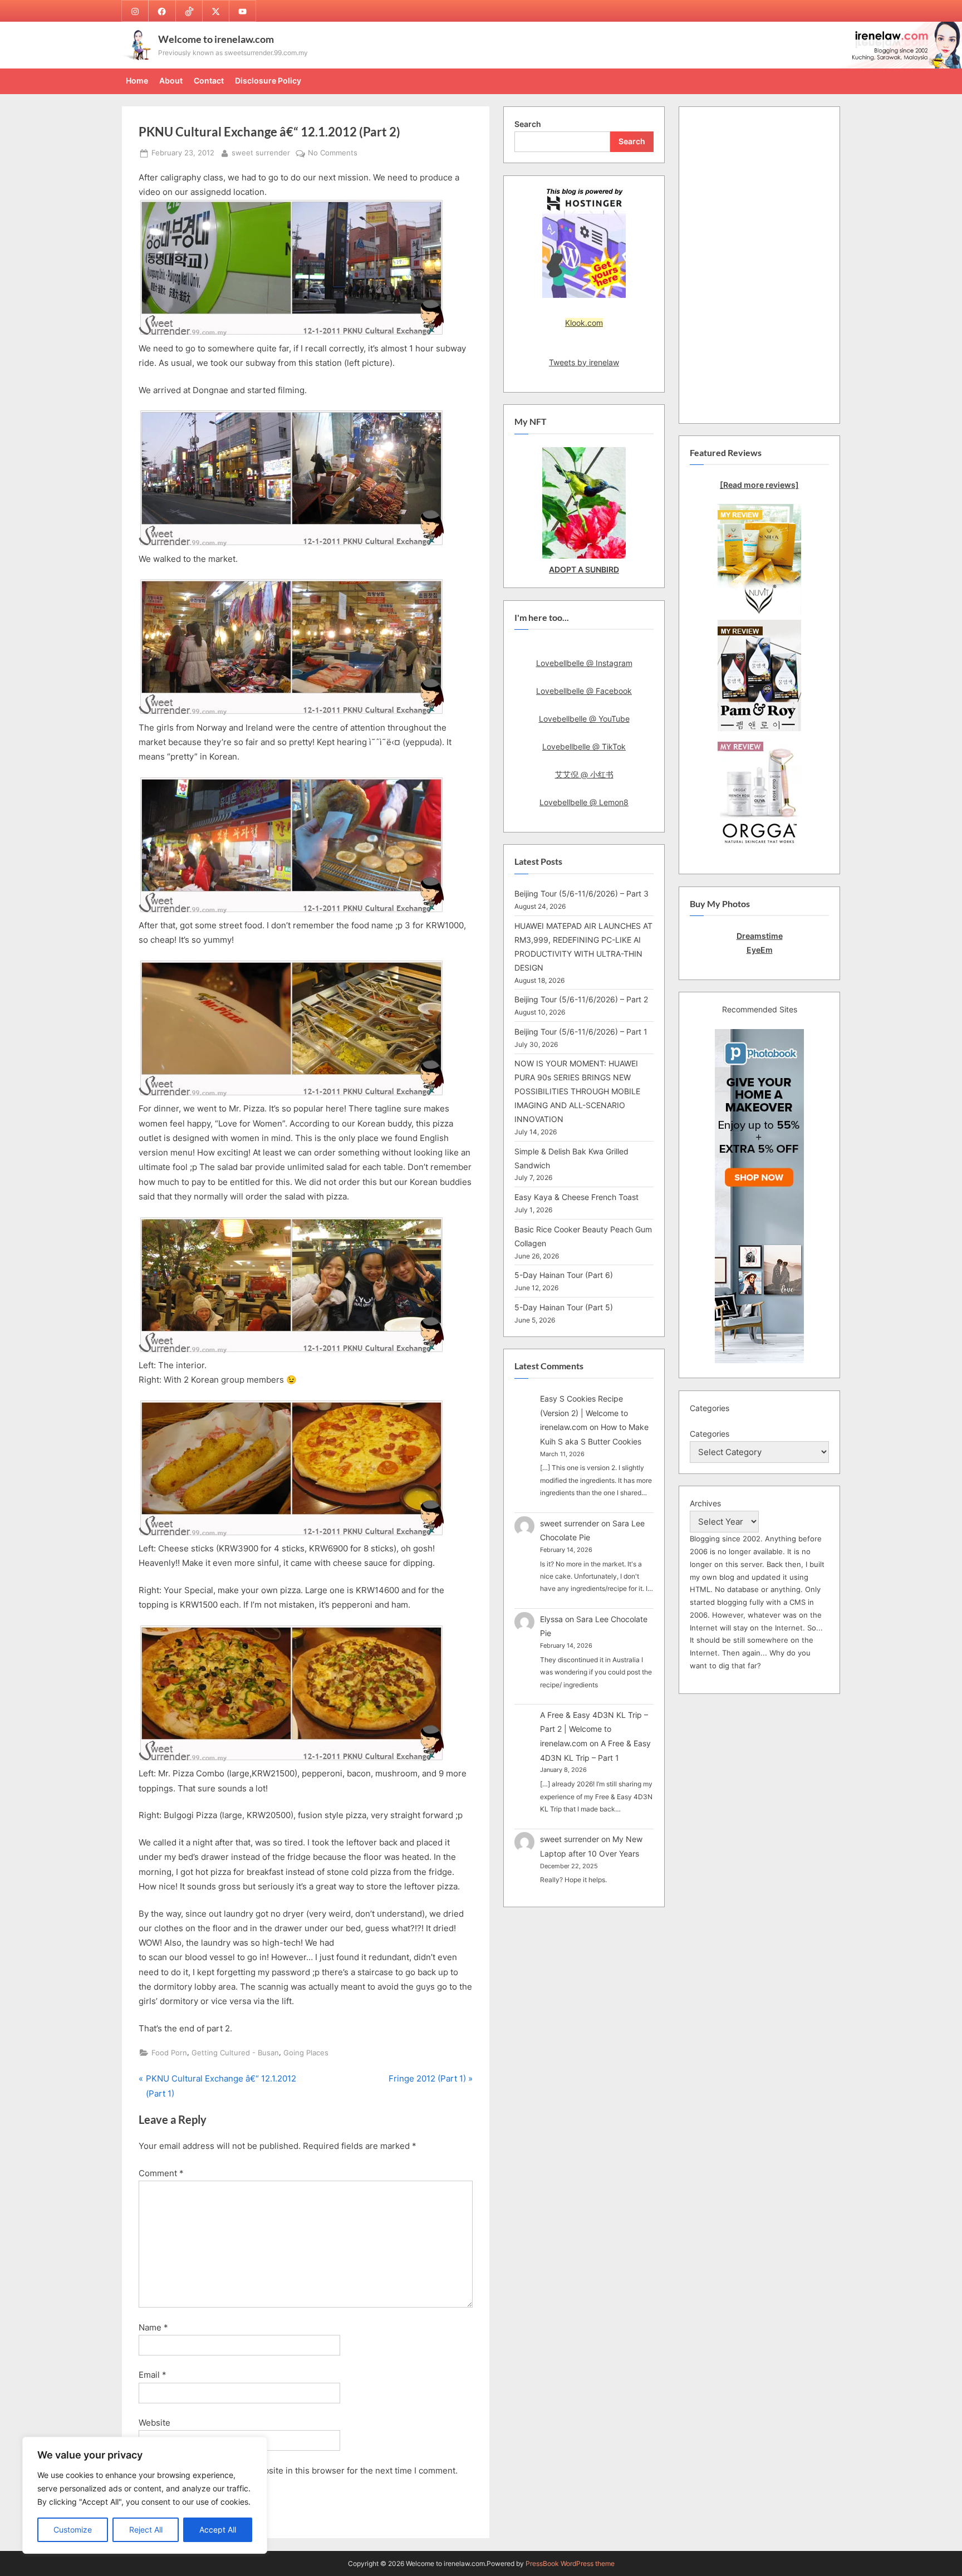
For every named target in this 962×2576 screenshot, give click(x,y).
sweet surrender (261, 153)
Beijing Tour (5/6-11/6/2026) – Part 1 (581, 1032)
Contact (209, 80)
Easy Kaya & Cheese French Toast (576, 1197)
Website (154, 2423)
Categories (710, 1434)
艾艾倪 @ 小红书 (584, 774)
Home (137, 80)
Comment (161, 2173)
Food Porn (169, 2053)
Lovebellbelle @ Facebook (584, 691)
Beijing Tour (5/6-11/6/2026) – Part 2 (581, 999)
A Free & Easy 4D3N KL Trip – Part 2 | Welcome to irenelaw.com (594, 1729)
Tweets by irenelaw (584, 362)
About (171, 80)
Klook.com (584, 323)
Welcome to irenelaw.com (216, 39)
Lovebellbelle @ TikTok (584, 746)
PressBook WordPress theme (570, 2563)
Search (528, 124)
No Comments (333, 154)
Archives (705, 1503)
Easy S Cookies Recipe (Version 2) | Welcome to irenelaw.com (584, 1413)
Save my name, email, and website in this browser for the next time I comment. (303, 2470)
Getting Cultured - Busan (235, 2053)
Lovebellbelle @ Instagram (584, 663)
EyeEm (760, 950)
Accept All (218, 2530)
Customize (73, 2530)
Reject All (146, 2530)
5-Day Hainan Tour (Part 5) (564, 1307)
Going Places (306, 2053)
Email (153, 2375)
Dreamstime (760, 936)
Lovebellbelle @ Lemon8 (584, 802)
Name (153, 2327)
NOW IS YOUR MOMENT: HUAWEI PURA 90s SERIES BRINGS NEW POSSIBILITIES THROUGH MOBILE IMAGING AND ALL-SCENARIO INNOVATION (577, 1091)
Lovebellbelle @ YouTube (584, 719)
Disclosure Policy (268, 80)
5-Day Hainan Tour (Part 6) (564, 1275)
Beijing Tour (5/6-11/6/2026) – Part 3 (581, 893)
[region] (145, 2495)
